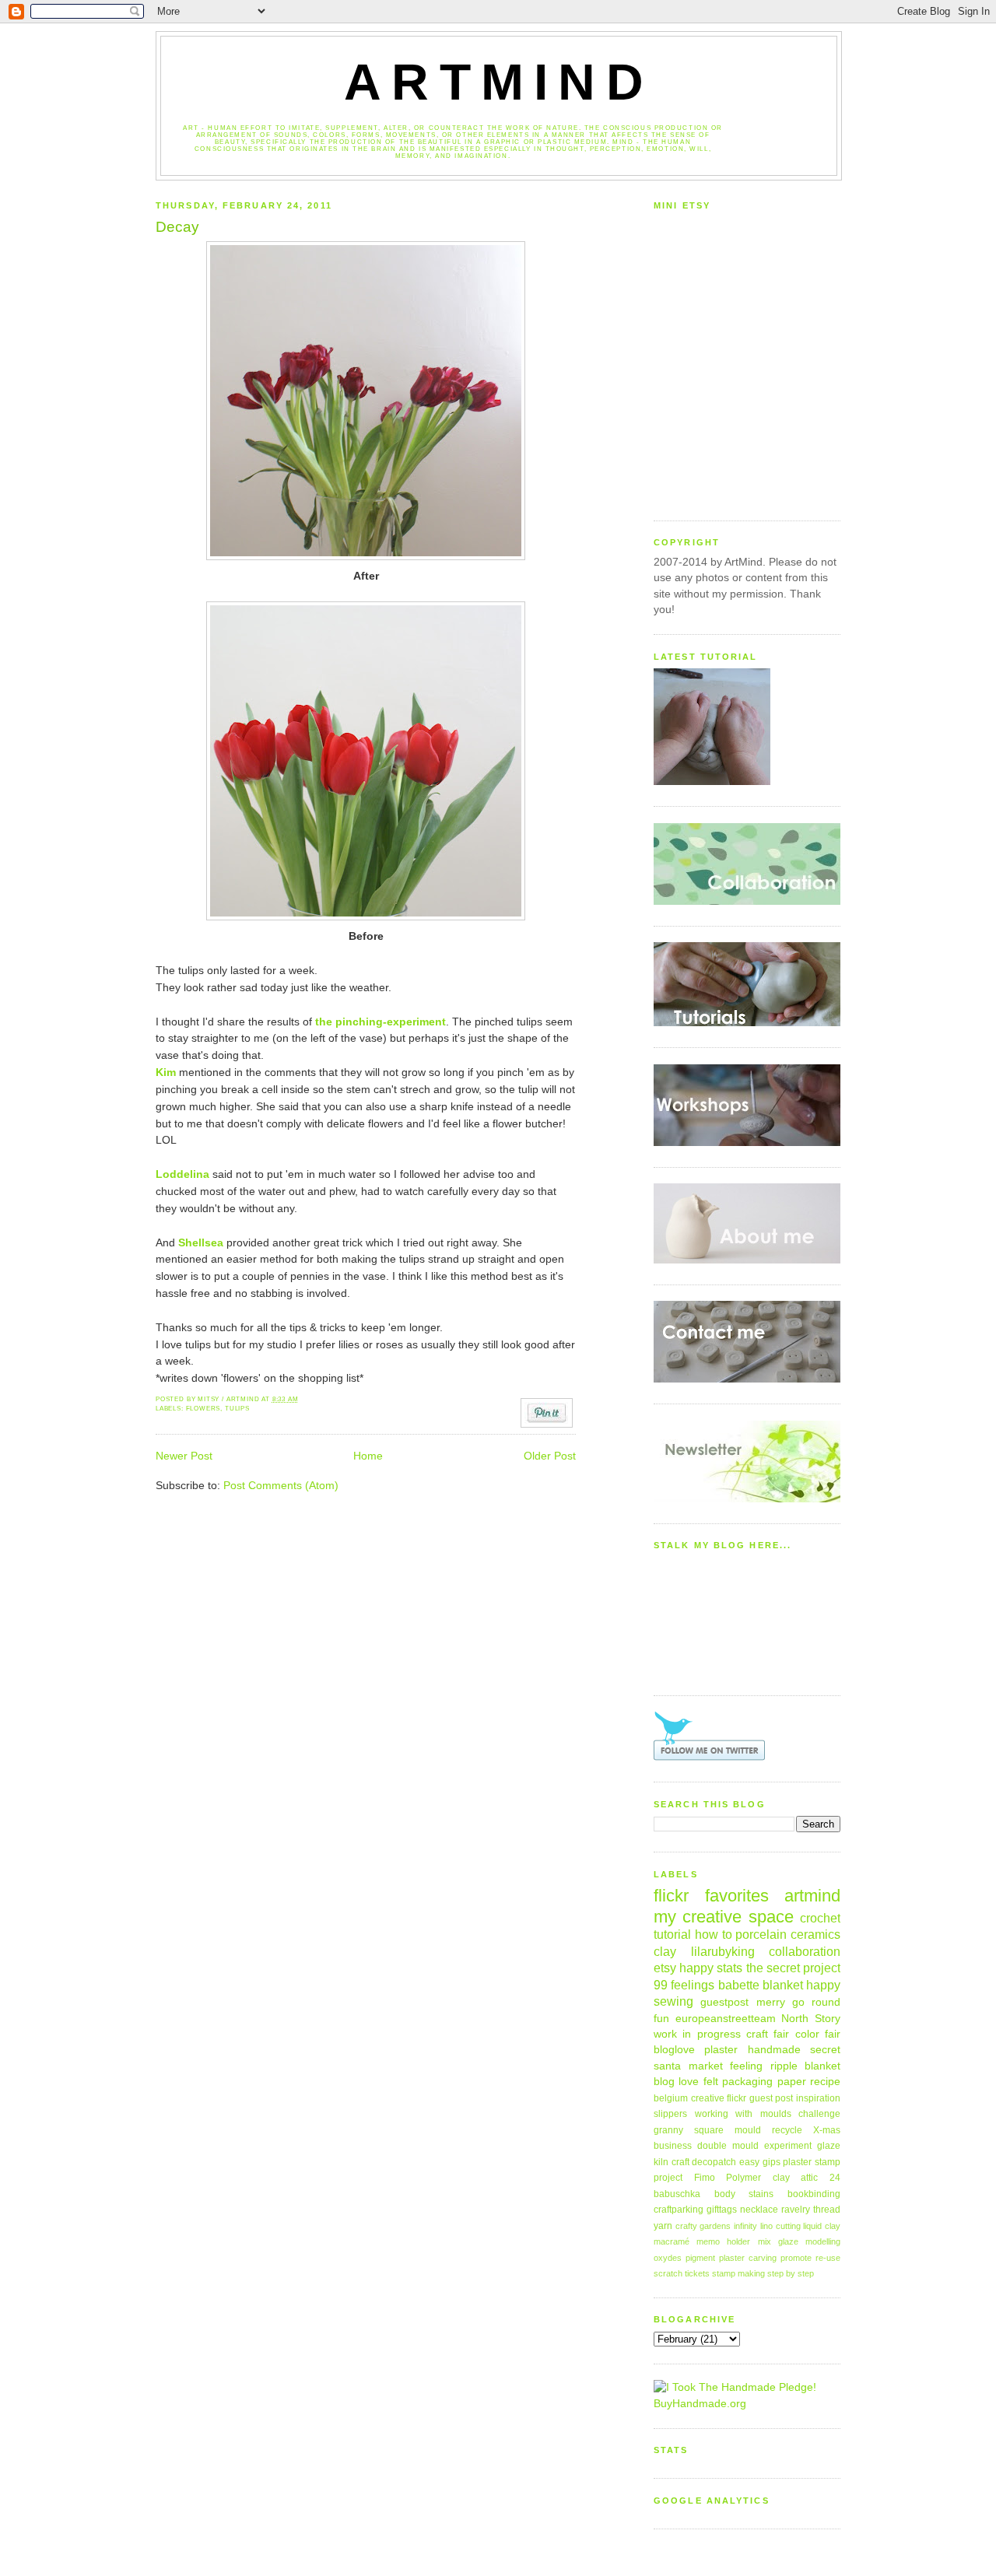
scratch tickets (682, 2273)
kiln (661, 2162)
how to (714, 1934)
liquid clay (822, 2226)
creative (708, 2098)
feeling (746, 2066)
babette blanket (761, 1985)
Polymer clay (758, 2178)
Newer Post (184, 1456)
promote (796, 2258)
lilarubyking (723, 1951)
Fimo (705, 2178)
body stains (744, 2194)
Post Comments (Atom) (281, 1486)
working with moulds (743, 2114)
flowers (203, 1409)
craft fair (768, 2034)
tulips (237, 1409)
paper (792, 2082)
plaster (721, 2050)
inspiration (818, 2098)
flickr (736, 2098)
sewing (673, 2001)
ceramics (815, 1934)
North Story (811, 2019)
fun (661, 2019)
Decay (177, 227)
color (807, 2034)
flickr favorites (711, 1896)
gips (772, 2162)
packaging (747, 2082)
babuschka (677, 2194)
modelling (823, 2241)
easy (749, 2162)
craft (680, 2162)
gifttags (722, 2210)
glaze (829, 2146)
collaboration (805, 1951)
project (668, 2178)
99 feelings (684, 1985)
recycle (787, 2130)
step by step (791, 2273)
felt (711, 2082)
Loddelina (182, 1174)
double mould (728, 2146)
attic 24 (821, 2178)
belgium (671, 2098)
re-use (828, 2258)
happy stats (711, 1968)
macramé (672, 2241)
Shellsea (201, 1243)
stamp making (738, 2273)
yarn (663, 2226)
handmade (774, 2050)
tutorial (672, 1934)
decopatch (714, 2162)
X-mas (827, 2130)
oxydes (668, 2258)
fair (833, 2034)
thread (827, 2210)
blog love (676, 2082)
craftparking (679, 2210)
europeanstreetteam (726, 2019)
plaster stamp (812, 2162)
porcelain (761, 1934)
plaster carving (748, 2258)
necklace (759, 2210)
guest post (772, 2098)
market (706, 2066)
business (673, 2146)
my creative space (724, 1917)
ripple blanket (806, 2066)
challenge (819, 2114)
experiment (788, 2146)
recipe (825, 2082)
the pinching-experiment (381, 1022)
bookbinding (814, 2194)
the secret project (793, 1968)
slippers (670, 2114)
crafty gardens (703, 2226)
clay (665, 1951)
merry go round (799, 2002)
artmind (812, 1896)
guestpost (724, 2002)
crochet (820, 1918)
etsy (665, 1968)
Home (368, 1456)
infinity (745, 2226)
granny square (689, 2130)
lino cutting (780, 2226)
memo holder (723, 2241)
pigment (700, 2258)
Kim (166, 1072)
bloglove (674, 2050)
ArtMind (499, 82)
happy (823, 1985)
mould (748, 2130)
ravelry (796, 2210)
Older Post (550, 1456)
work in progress (697, 2034)
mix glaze (778, 2241)
